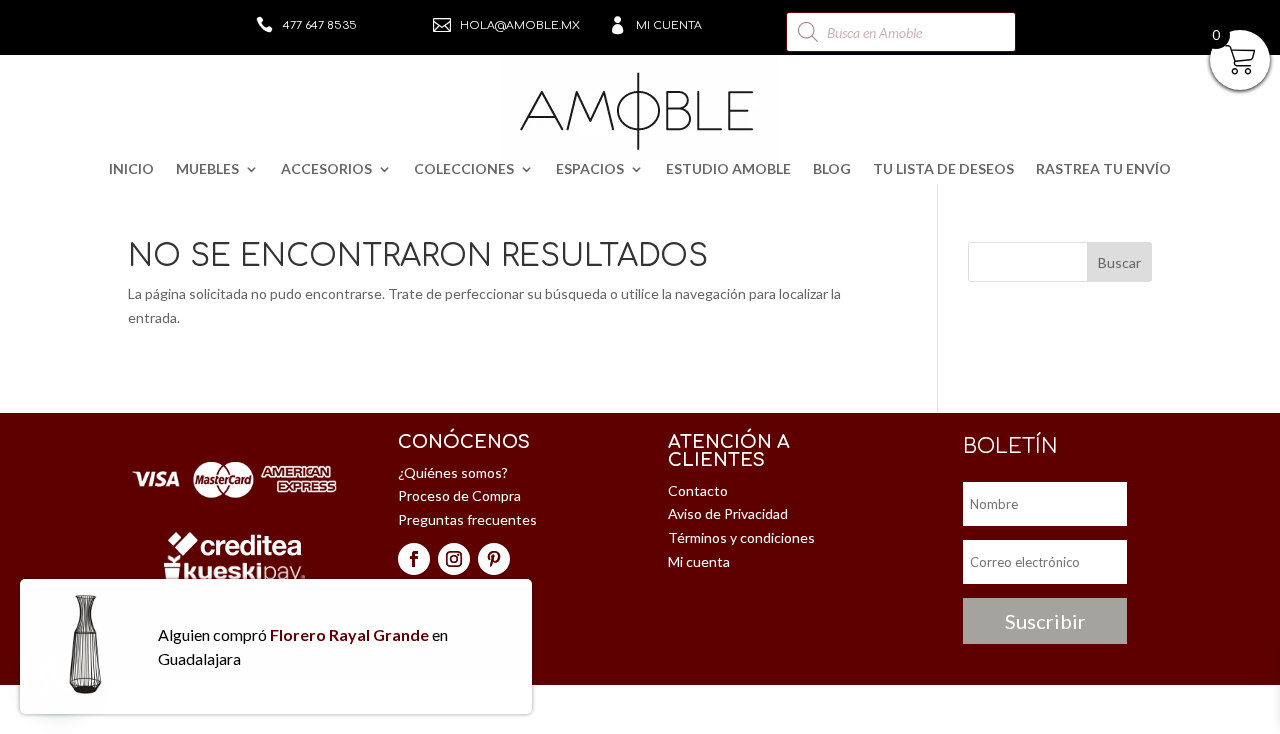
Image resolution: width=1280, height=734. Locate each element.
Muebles (207, 169)
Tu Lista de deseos (943, 169)
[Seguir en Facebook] (414, 559)
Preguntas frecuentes (467, 519)
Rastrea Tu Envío (1103, 169)
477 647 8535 (320, 25)
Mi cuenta (669, 25)
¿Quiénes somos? (453, 472)
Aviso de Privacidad (728, 513)
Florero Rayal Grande (349, 634)
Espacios (590, 169)
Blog (832, 169)
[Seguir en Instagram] (454, 559)
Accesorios (326, 169)
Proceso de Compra (459, 495)
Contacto (698, 490)
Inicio (131, 169)
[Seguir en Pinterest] (494, 559)
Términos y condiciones (741, 537)
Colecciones (464, 169)
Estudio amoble (728, 169)
